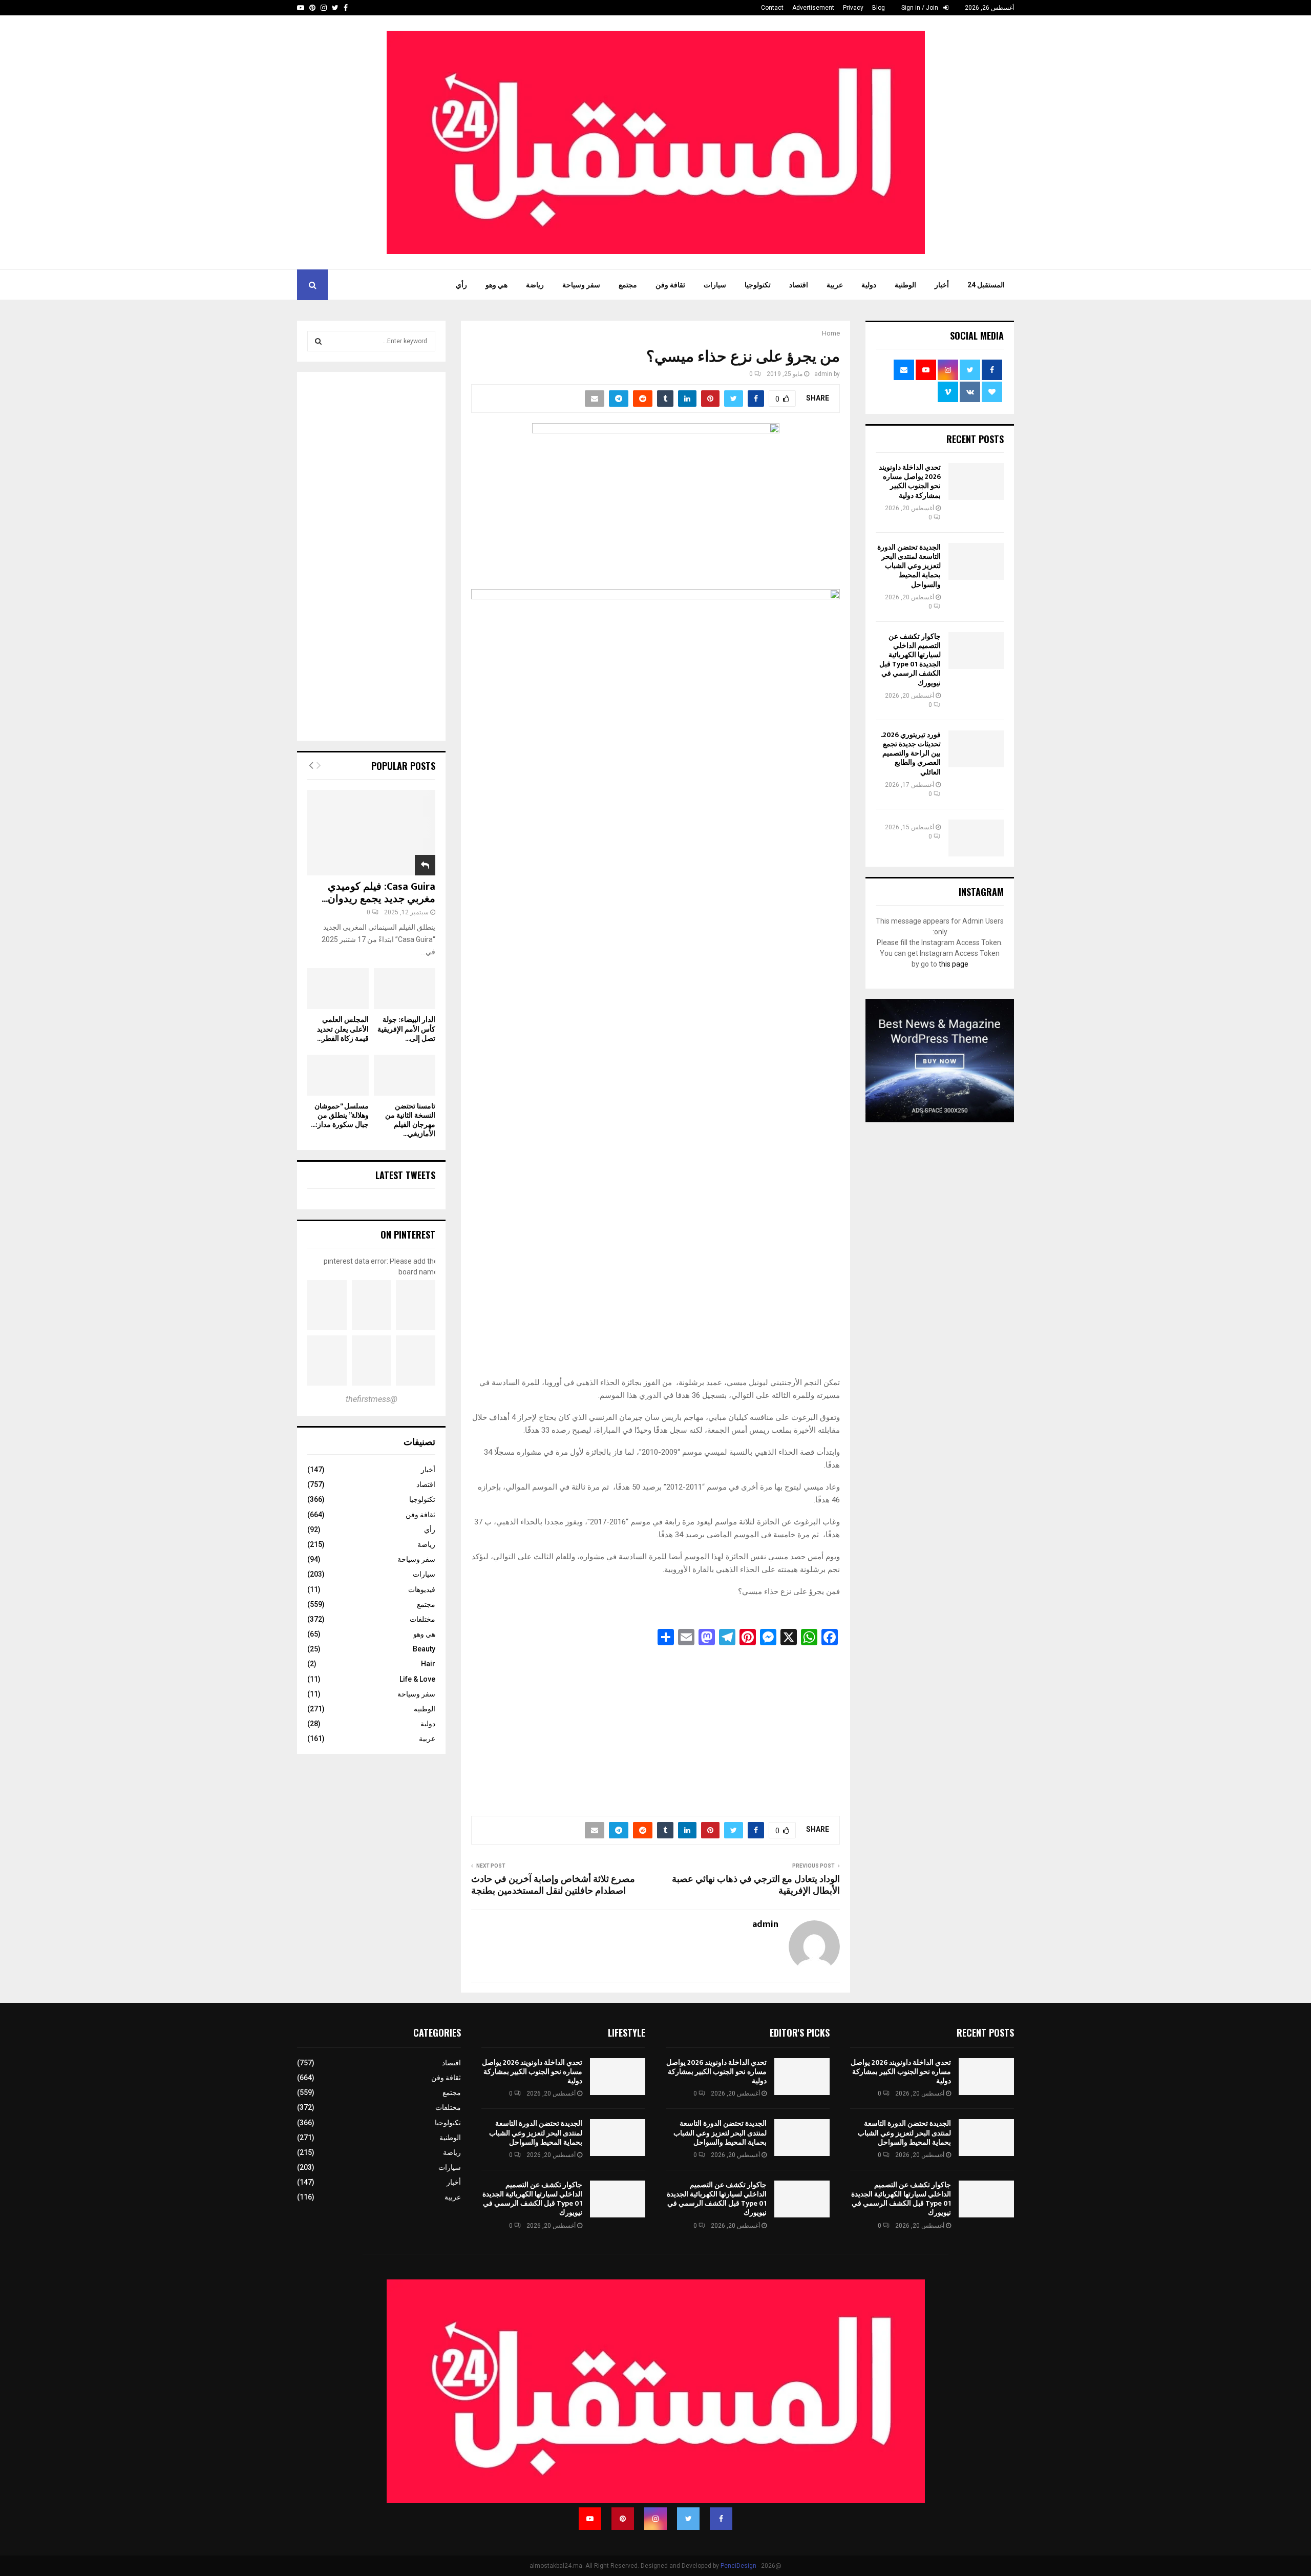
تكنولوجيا (758, 285)
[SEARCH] (318, 341)
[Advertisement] (655, 1728)
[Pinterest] (623, 2519)
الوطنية (905, 285)
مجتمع (628, 285)
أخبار (942, 285)
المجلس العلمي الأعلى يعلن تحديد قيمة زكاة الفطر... (343, 1029)
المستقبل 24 (986, 285)
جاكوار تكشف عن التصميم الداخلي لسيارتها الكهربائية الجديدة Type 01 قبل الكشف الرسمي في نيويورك (910, 660)
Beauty (424, 1649)
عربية (835, 285)
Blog (879, 8)
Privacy (853, 8)
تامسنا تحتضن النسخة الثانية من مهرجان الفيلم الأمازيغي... (410, 1120)
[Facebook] (721, 2519)
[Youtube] (590, 2519)
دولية (869, 285)
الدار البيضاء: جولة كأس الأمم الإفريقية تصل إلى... (406, 1029)
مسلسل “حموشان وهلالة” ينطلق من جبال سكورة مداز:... (340, 1115)
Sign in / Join (921, 8)
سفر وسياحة (581, 285)
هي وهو (496, 285)
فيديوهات (422, 1589)
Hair (428, 1664)
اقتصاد (799, 285)
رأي (461, 285)
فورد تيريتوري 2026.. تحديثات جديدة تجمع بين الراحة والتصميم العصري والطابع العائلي (911, 753)
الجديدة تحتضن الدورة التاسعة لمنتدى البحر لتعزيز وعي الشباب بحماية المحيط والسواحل (909, 566)
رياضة (535, 285)
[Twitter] (688, 2519)
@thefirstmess (372, 1399)
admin (823, 374)
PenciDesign (738, 2566)
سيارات (715, 285)
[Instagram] (655, 2519)
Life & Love (417, 1679)
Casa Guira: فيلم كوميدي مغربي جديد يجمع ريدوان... (378, 893)
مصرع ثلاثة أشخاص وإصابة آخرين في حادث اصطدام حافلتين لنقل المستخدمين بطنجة (553, 1886)
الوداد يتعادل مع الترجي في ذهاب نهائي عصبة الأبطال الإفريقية (756, 1886)
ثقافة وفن (670, 285)
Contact (772, 8)
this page (954, 964)
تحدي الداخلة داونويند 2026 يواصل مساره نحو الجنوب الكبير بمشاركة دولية (910, 481)
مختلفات (422, 1619)
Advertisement (813, 8)
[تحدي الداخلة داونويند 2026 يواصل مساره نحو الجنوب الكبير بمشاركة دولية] (976, 481)
